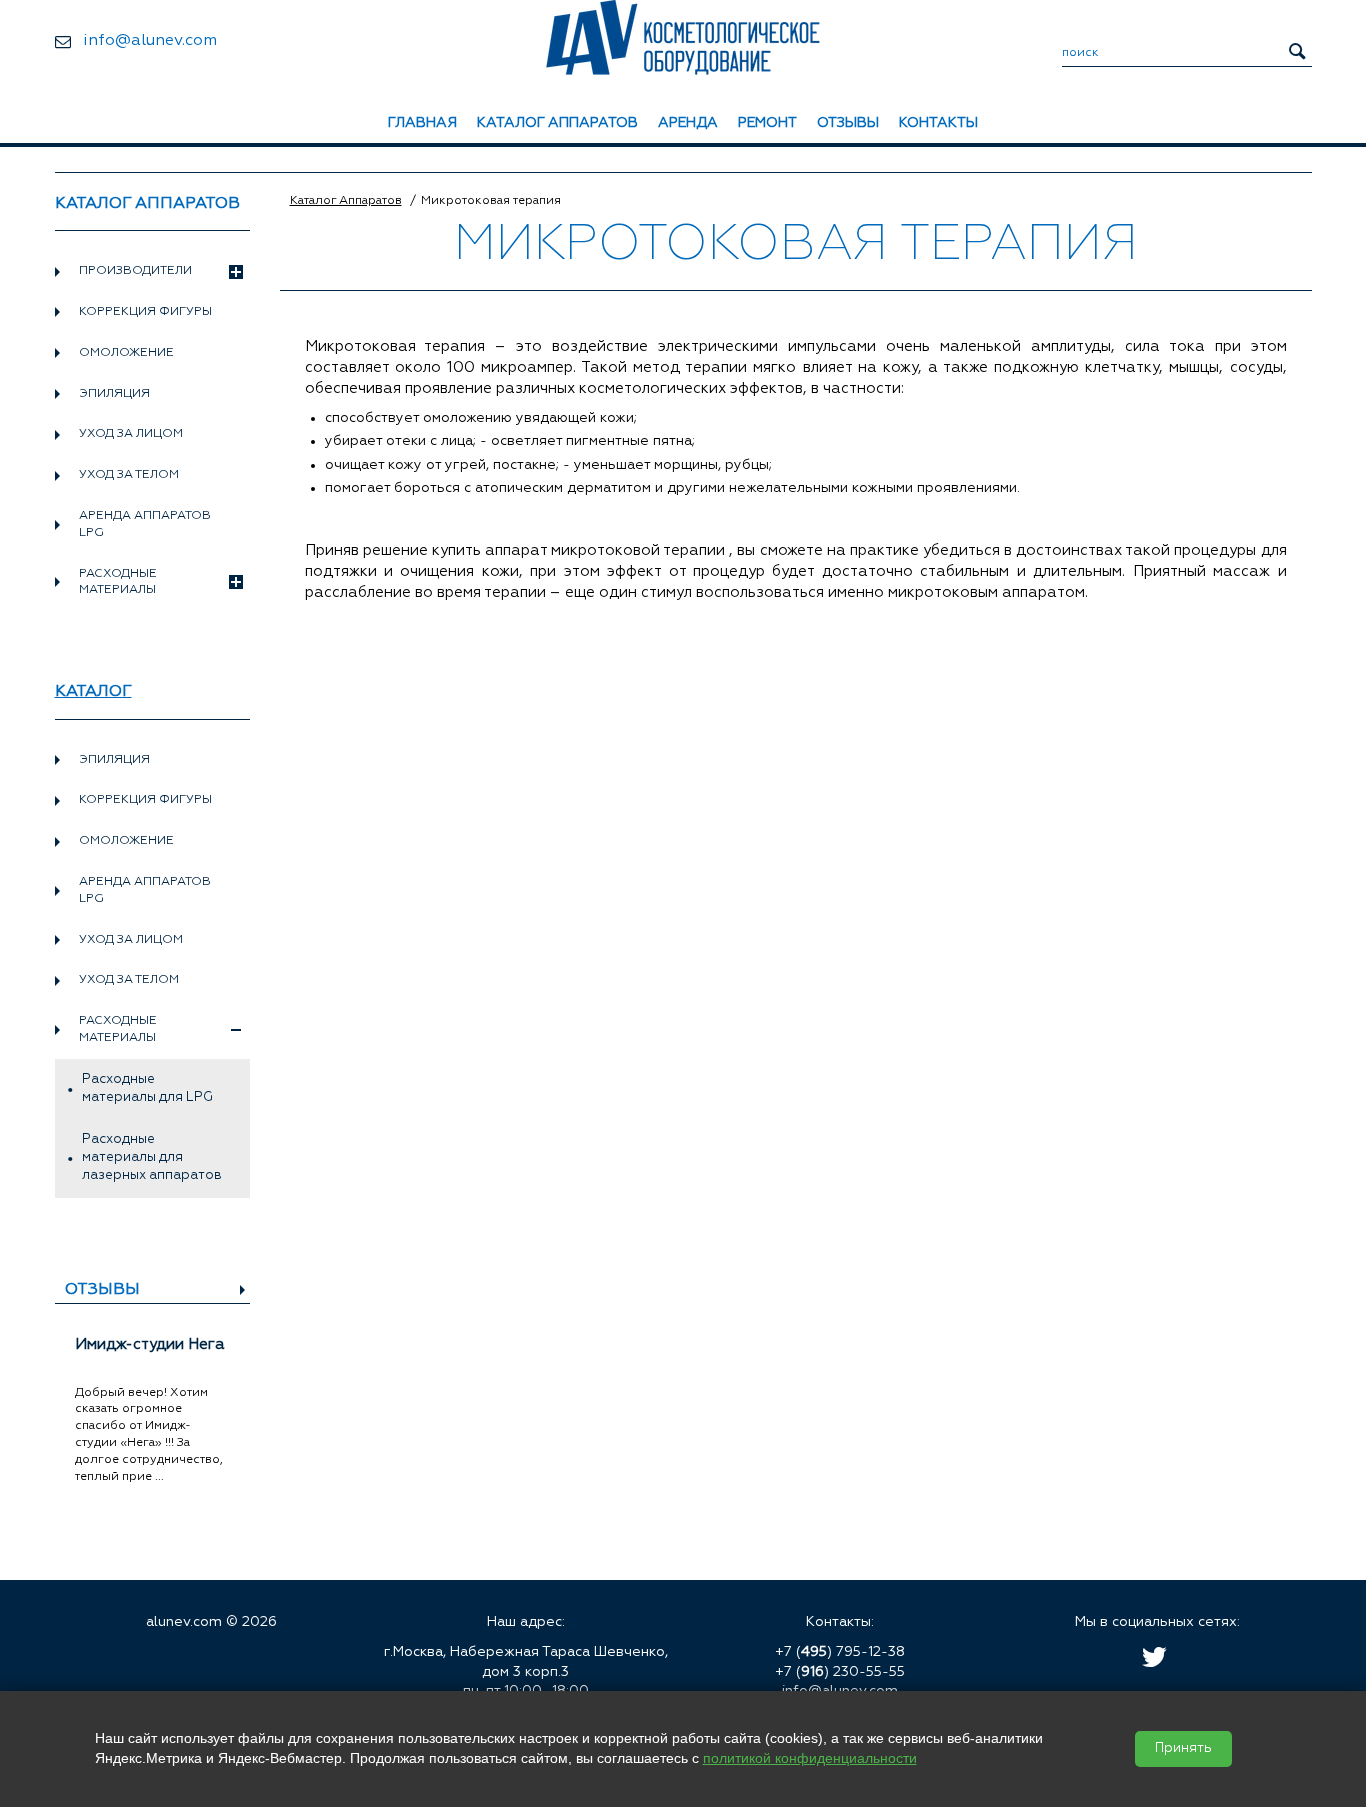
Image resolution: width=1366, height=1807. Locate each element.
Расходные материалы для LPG (147, 1088)
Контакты (938, 123)
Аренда (688, 123)
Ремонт (767, 123)
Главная (422, 123)
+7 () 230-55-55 (840, 1672)
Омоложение (126, 353)
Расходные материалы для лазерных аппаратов (152, 1157)
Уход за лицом (131, 434)
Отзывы (848, 123)
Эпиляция (114, 394)
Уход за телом (129, 475)
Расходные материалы (118, 582)
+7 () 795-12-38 (840, 1652)
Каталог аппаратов (557, 123)
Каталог (93, 692)
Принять (1183, 1748)
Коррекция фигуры (145, 312)
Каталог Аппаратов (346, 201)
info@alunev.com (150, 41)
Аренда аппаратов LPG (145, 524)
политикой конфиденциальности (810, 1758)
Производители (135, 271)
